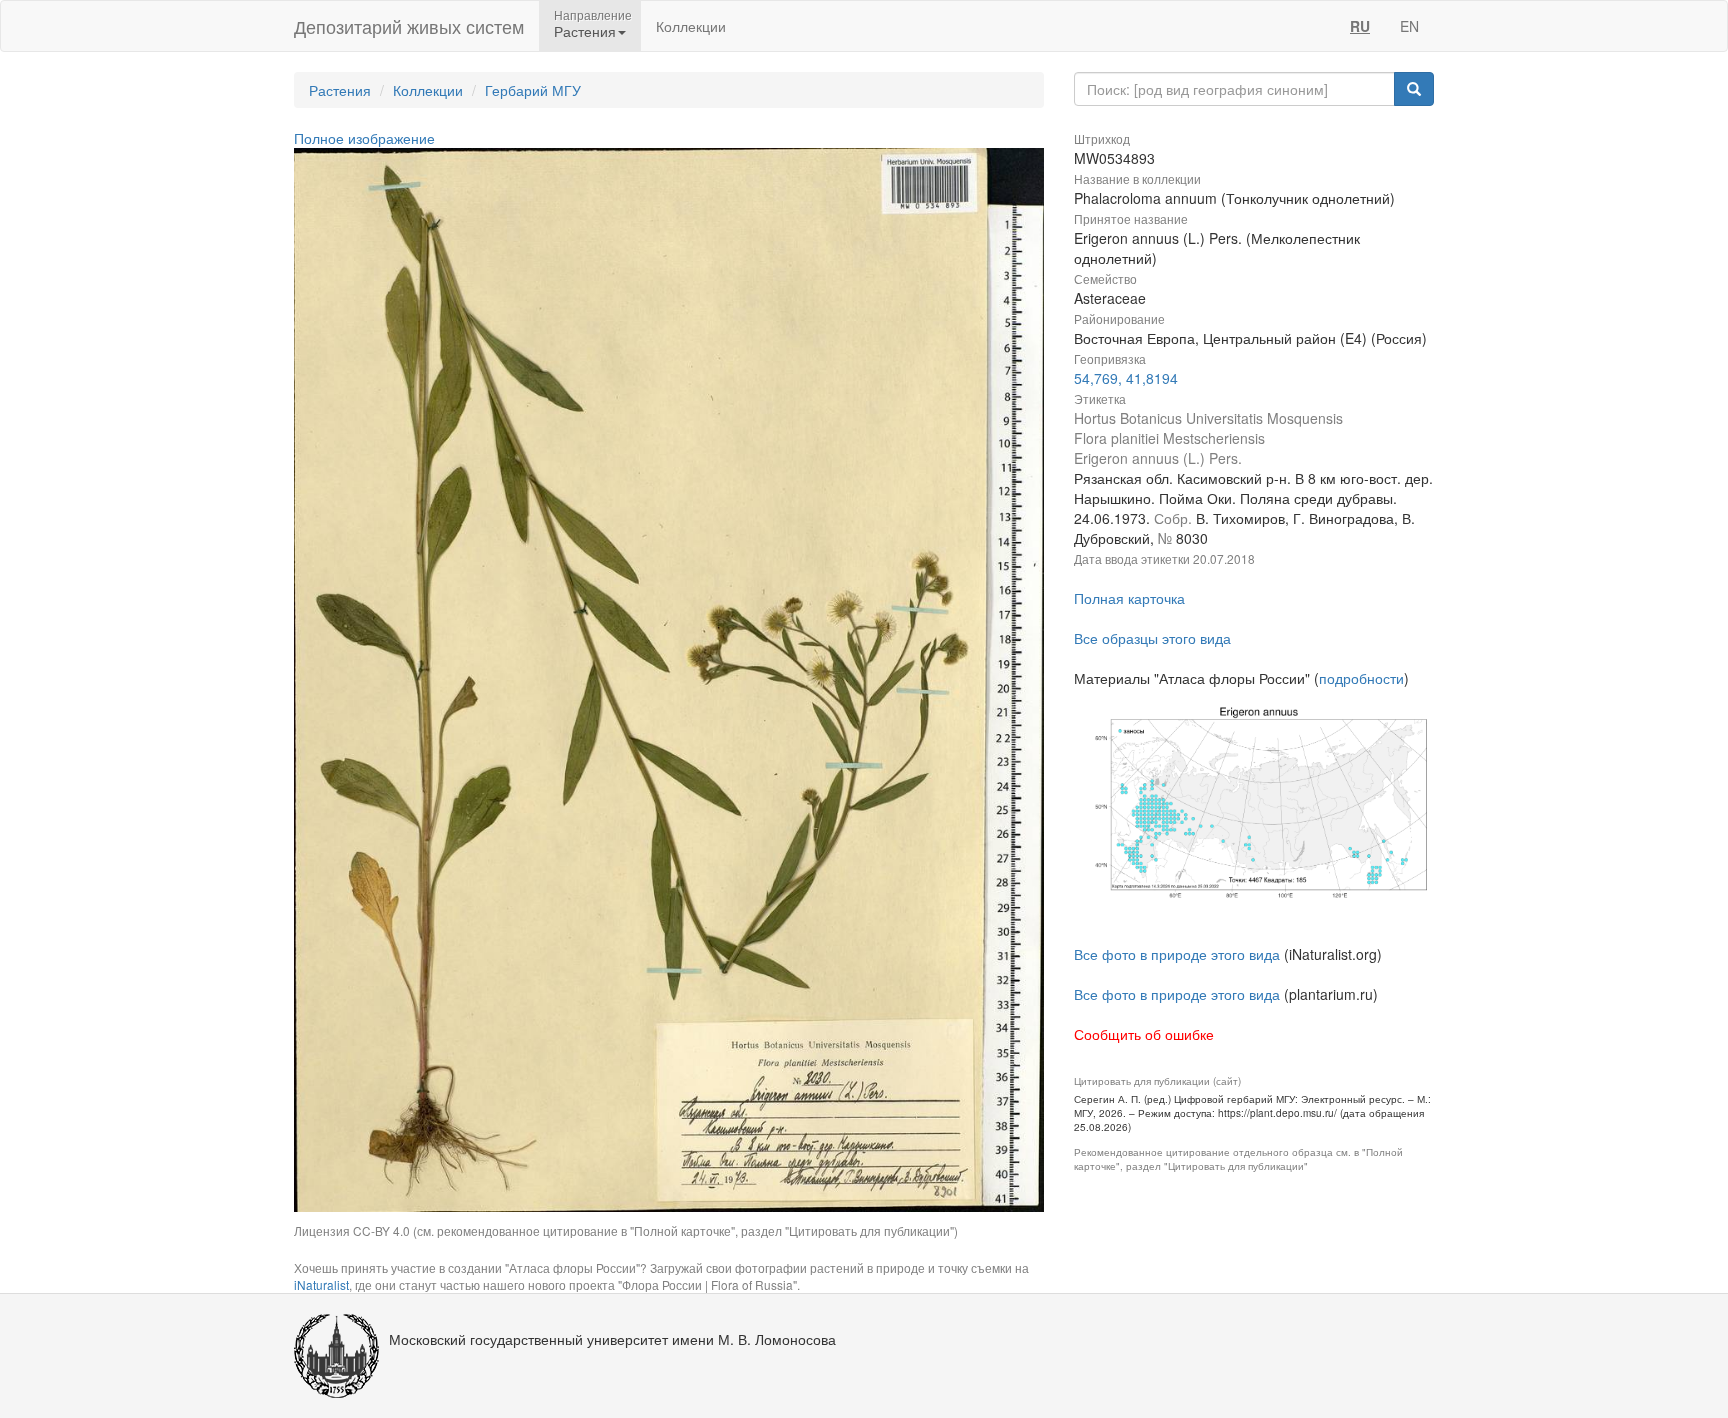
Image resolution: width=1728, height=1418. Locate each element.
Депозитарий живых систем (409, 26)
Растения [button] (585, 31)
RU (1360, 26)
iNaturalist (321, 1284)
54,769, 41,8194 (1126, 378)
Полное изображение (364, 138)
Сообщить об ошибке (1144, 1034)
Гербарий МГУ (533, 90)
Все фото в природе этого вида (1177, 954)
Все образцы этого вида (1152, 638)
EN (1409, 26)
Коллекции (691, 26)
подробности (1361, 678)
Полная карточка (1129, 598)
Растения (340, 90)
